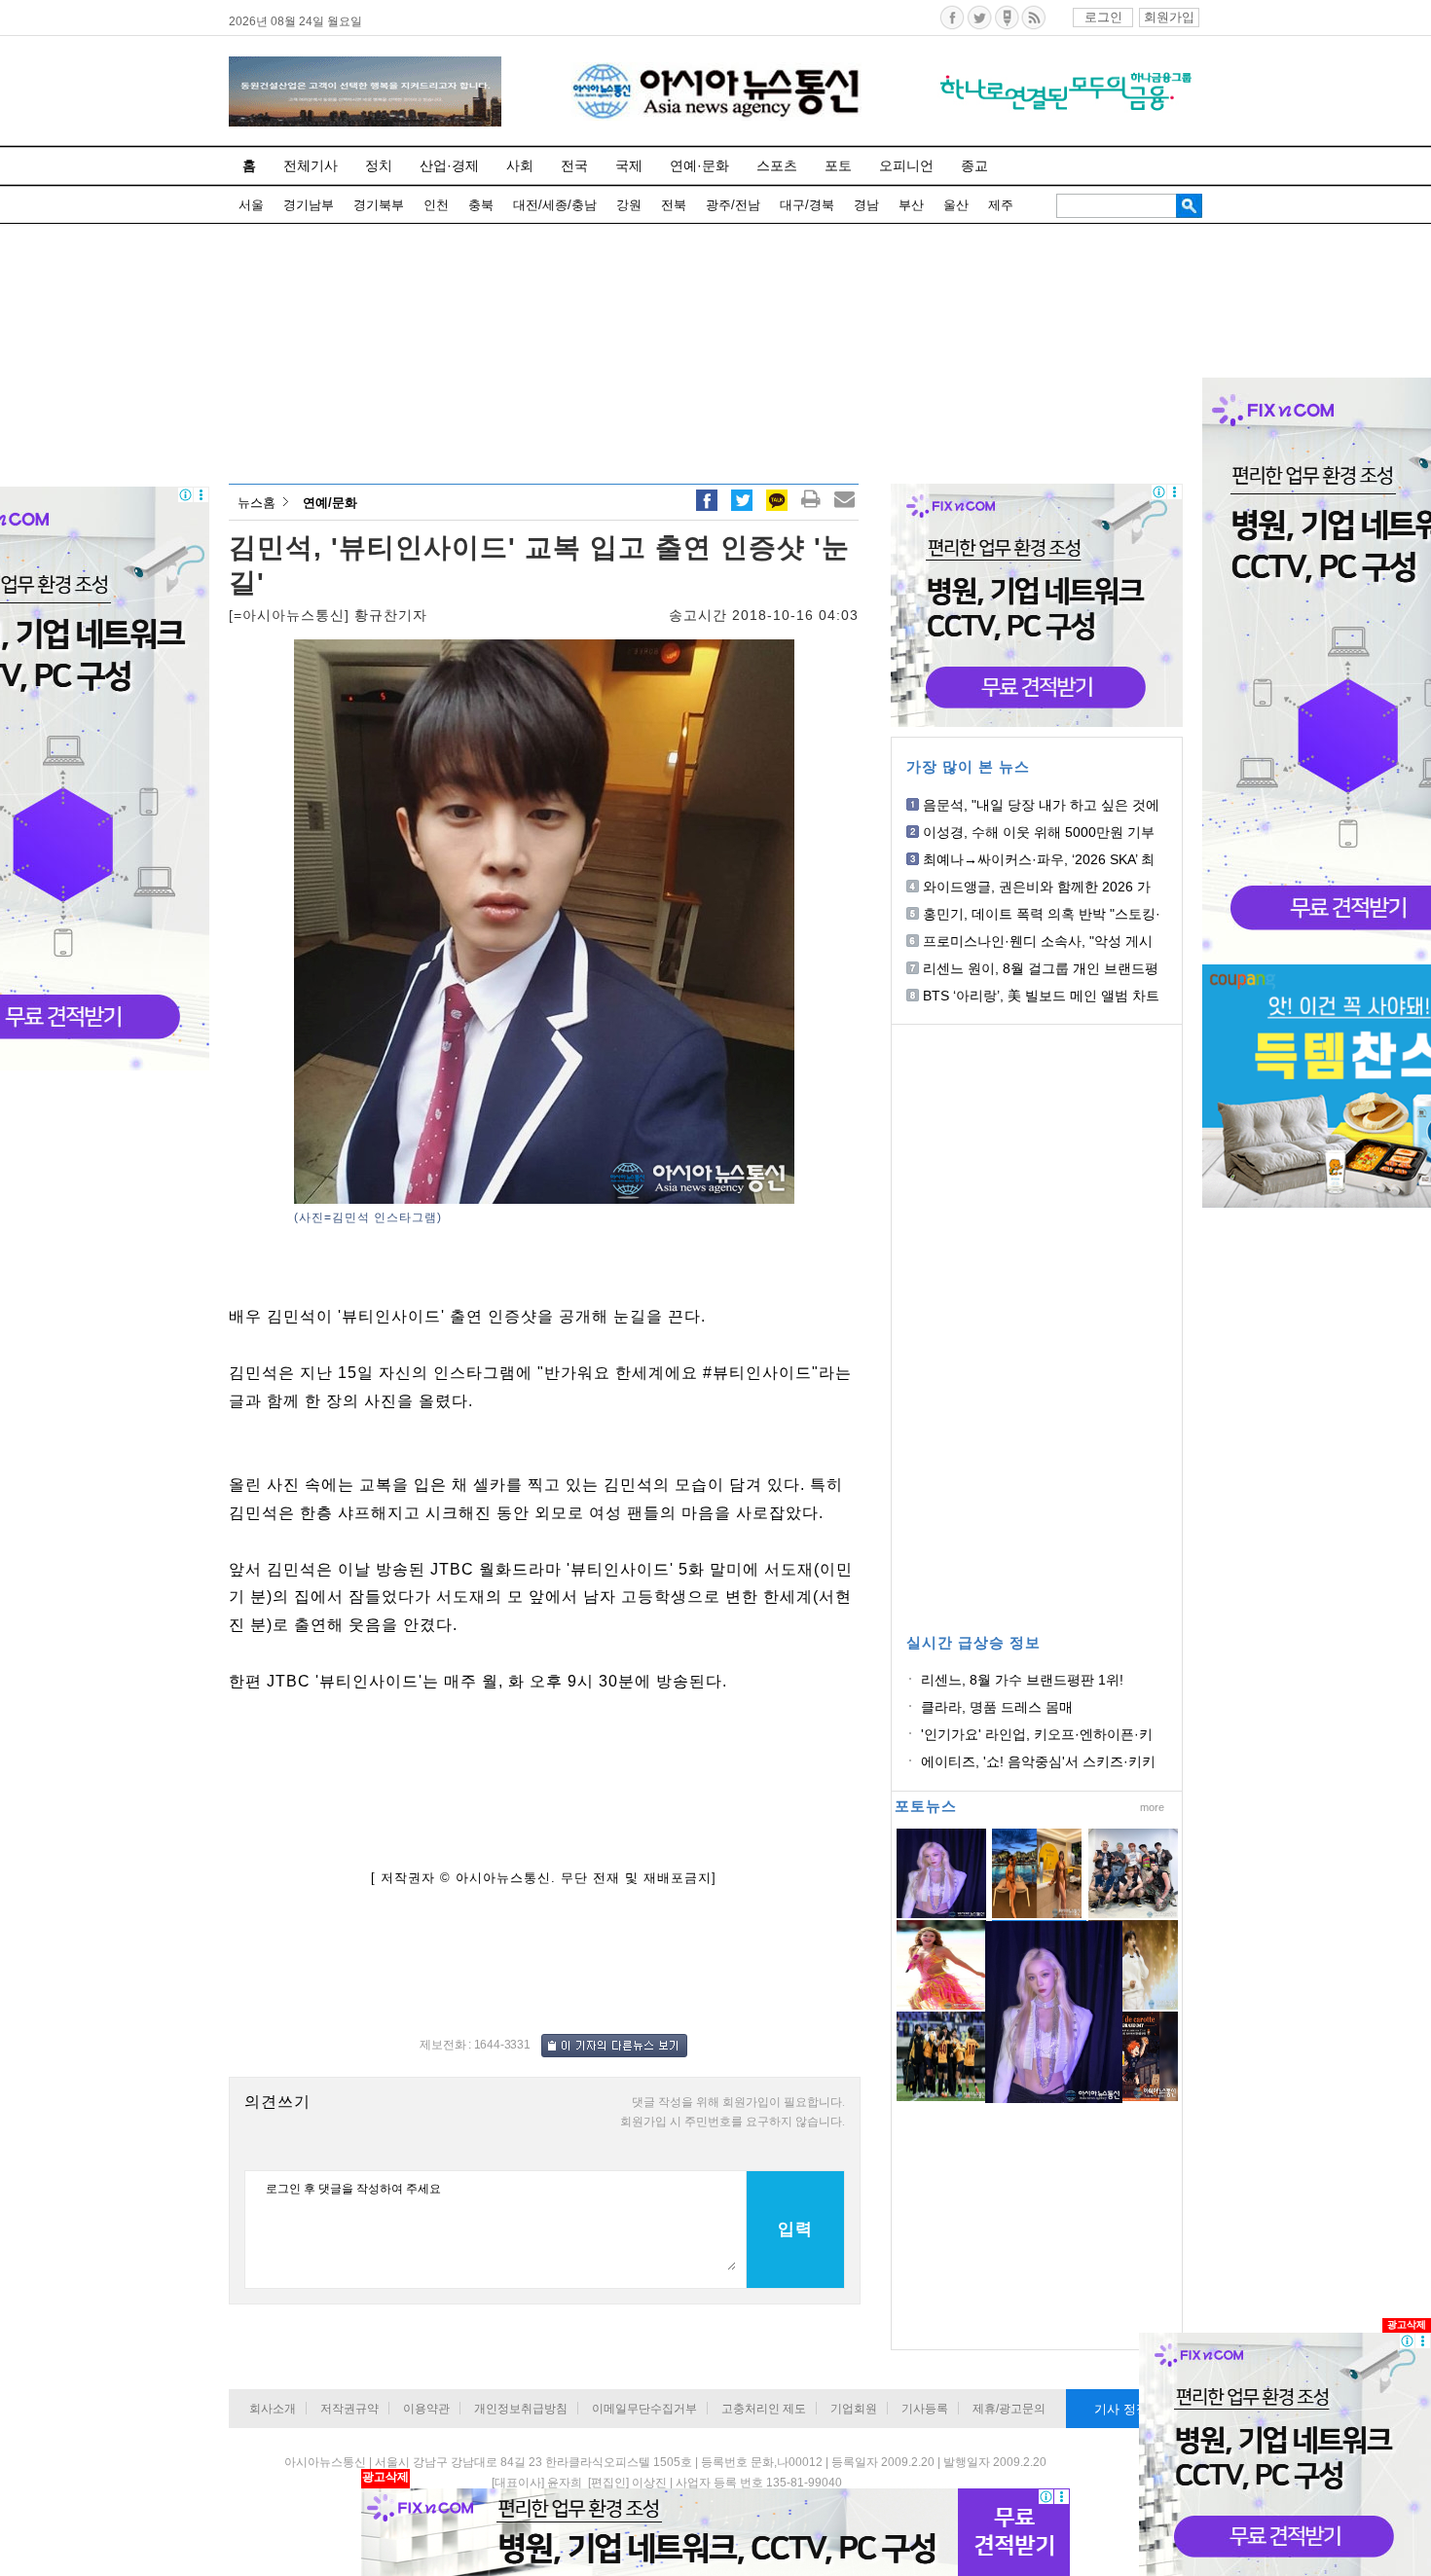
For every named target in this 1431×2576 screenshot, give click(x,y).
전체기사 (311, 165)
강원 (629, 205)
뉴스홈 (257, 503)
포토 (838, 165)
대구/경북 (807, 205)
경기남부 (309, 205)
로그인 (1103, 17)
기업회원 (854, 2409)
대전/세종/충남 (555, 205)
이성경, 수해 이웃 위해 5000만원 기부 (1039, 832)
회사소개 (273, 2409)
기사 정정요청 (1134, 2409)
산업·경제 (449, 165)
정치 (379, 165)
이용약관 (426, 2409)
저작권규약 (349, 2409)
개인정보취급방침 (521, 2409)
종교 (974, 165)
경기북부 (379, 205)
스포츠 (777, 165)
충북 (481, 205)
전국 (574, 165)
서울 (251, 205)
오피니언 (906, 165)
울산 (956, 205)
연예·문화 (699, 165)
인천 (436, 205)
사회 (520, 165)
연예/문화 (330, 503)
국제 (629, 165)
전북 (674, 205)
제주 (1001, 205)
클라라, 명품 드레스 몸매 (997, 1707)
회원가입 (1169, 17)
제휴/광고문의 (1009, 2409)
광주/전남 (733, 205)
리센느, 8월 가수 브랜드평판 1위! (1022, 1680)
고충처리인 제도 (764, 2409)
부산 (911, 205)
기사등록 (925, 2409)
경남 (866, 205)
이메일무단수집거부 (644, 2409)
